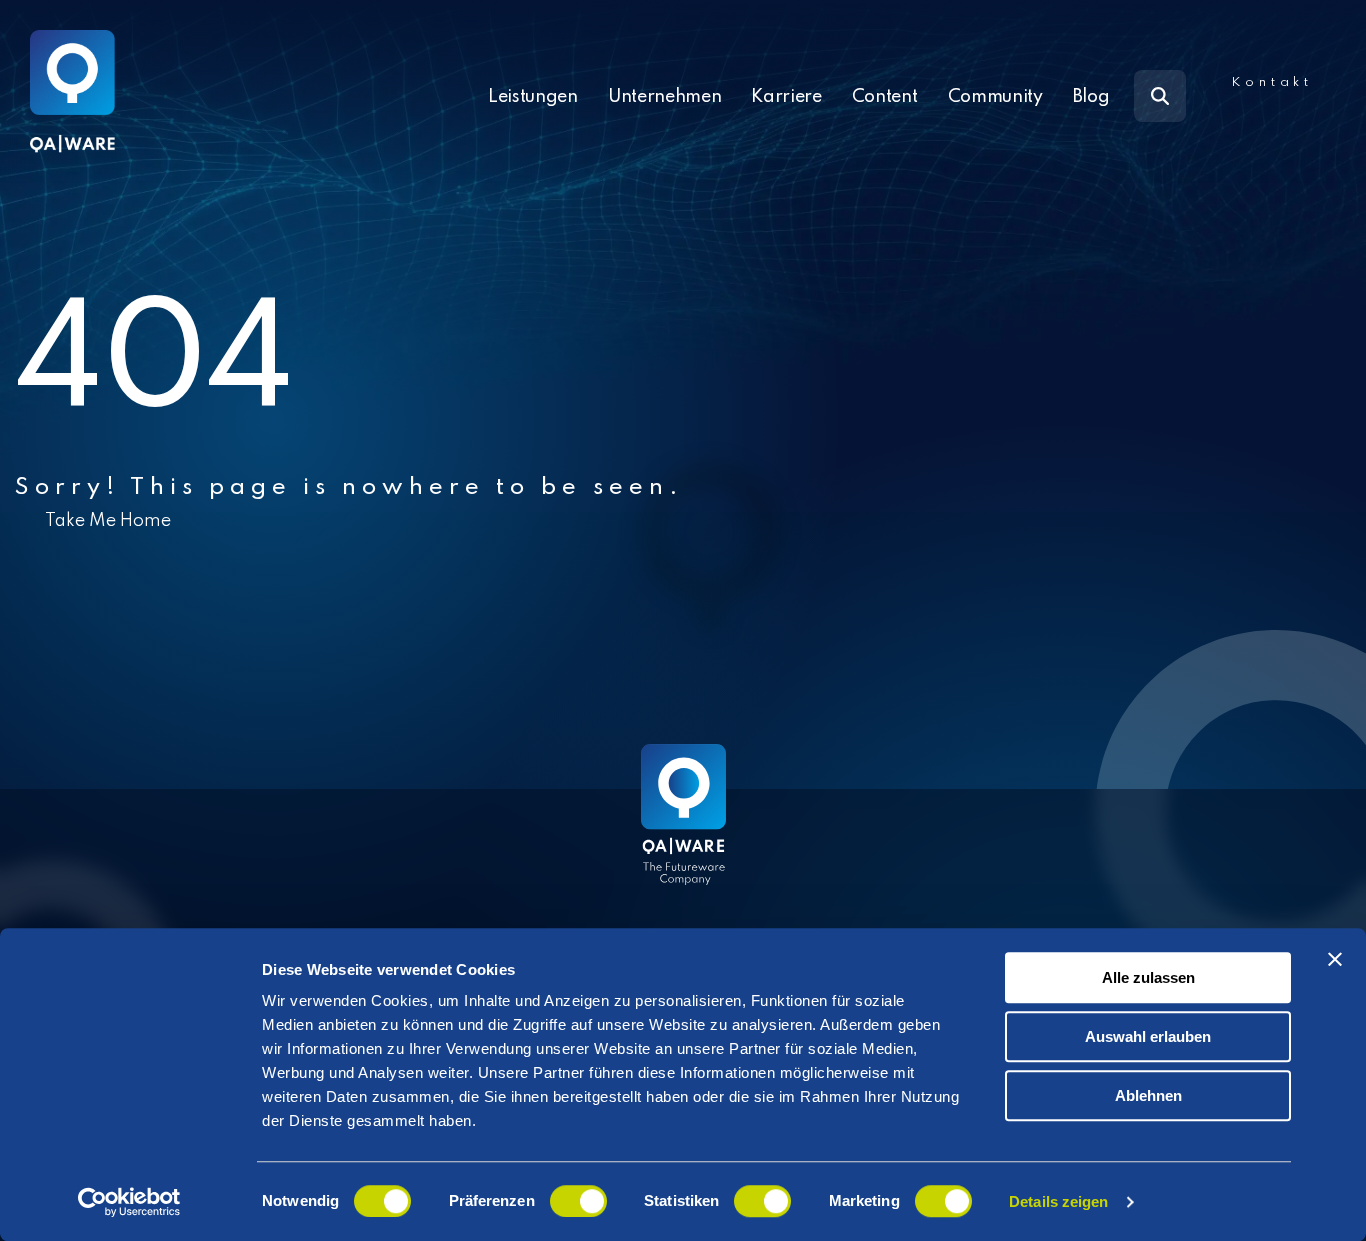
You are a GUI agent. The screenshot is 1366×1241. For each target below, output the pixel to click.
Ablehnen (1148, 1095)
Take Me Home (108, 521)
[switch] (578, 1201)
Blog (1091, 97)
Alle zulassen (1148, 977)
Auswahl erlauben (1148, 1036)
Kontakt (1272, 82)
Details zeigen (1058, 1201)
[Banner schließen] (1335, 959)
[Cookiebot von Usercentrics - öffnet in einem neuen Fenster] (129, 1202)
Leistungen (533, 97)
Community (995, 97)
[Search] (1160, 96)
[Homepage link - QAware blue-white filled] (683, 829)
